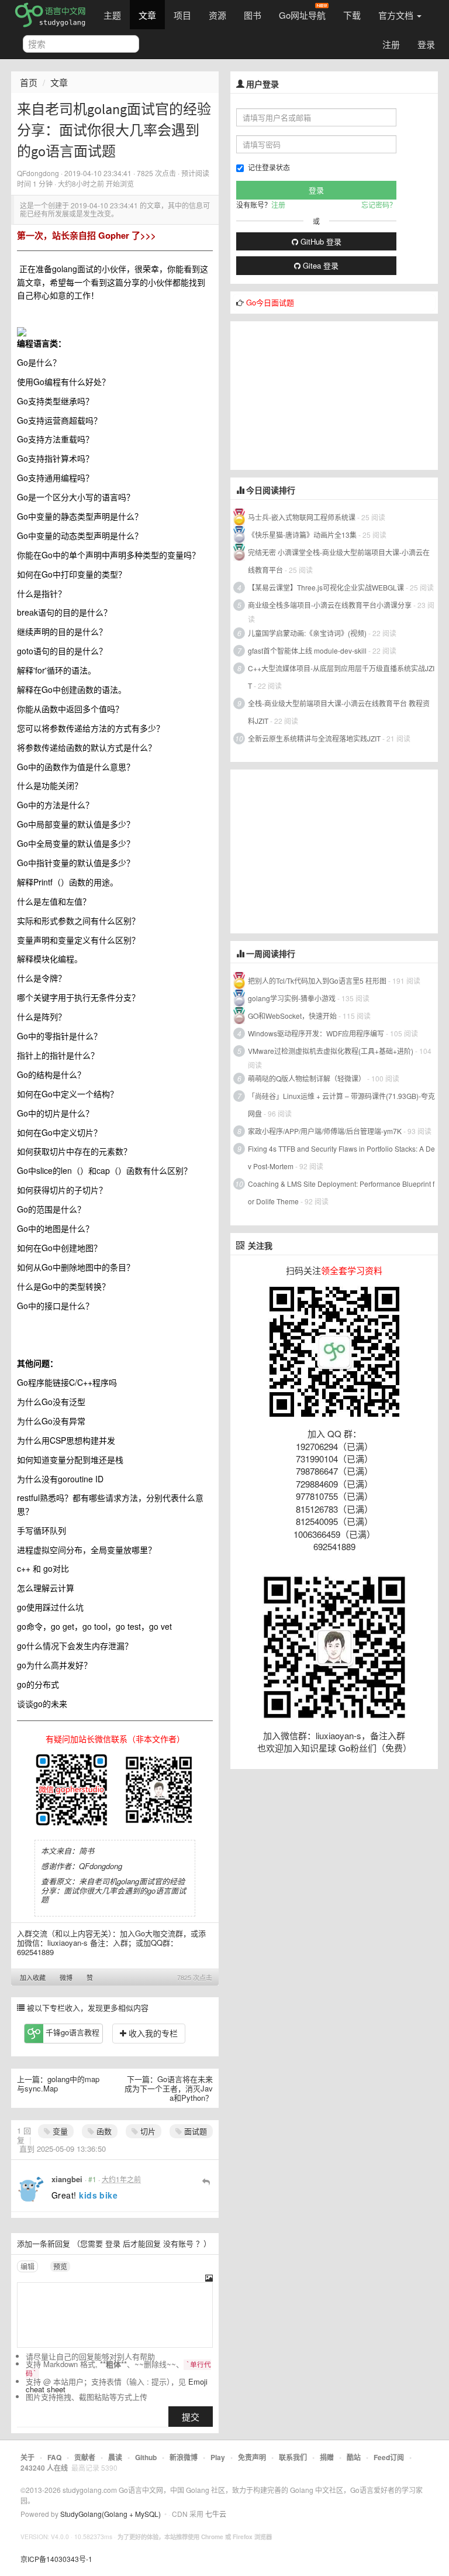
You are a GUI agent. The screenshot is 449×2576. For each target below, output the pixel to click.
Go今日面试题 (270, 302)
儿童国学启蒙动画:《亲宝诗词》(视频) (307, 633)
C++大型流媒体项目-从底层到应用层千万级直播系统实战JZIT (341, 677)
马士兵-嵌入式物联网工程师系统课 (302, 517)
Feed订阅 (389, 2457)
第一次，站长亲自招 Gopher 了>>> (87, 235)
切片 (147, 2131)
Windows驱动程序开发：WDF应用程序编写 (316, 1033)
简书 (87, 1851)
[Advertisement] (318, 394)
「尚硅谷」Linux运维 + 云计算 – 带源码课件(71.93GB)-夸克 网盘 (341, 1105)
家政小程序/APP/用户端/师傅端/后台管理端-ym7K (325, 1131)
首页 (29, 82)
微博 (66, 1977)
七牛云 (216, 2514)
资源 (217, 15)
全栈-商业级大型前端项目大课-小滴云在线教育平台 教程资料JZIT (339, 712)
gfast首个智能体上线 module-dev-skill (307, 650)
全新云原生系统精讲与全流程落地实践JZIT (314, 738)
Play (218, 2457)
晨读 (115, 2457)
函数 (103, 2131)
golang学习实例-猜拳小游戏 (292, 998)
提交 (191, 2417)
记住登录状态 (269, 167)
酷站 (354, 2457)
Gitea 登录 (320, 265)
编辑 (27, 2266)
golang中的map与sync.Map (58, 2084)
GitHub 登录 (320, 241)
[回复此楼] (206, 2181)
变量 (59, 2131)
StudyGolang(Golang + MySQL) (110, 2514)
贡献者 (85, 2457)
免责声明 (252, 2457)
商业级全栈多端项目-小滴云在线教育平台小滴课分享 (330, 605)
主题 (112, 15)
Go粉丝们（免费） (375, 1748)
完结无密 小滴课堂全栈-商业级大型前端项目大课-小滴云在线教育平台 (339, 561)
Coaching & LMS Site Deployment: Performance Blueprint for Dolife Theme (341, 1192)
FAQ (54, 2457)
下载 (352, 15)
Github (146, 2457)
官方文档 (397, 15)
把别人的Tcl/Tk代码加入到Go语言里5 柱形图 (317, 980)
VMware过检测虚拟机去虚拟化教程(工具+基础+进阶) (331, 1051)
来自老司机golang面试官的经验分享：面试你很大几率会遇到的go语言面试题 (113, 1890)
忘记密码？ (379, 205)
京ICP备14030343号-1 (56, 2559)
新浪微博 (184, 2457)
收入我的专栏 (152, 2033)
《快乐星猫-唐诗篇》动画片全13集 (302, 535)
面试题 (194, 2131)
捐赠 (327, 2457)
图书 (253, 15)
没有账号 (178, 2243)
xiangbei (67, 2179)
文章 (147, 15)
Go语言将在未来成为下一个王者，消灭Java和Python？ (169, 2088)
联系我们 (293, 2457)
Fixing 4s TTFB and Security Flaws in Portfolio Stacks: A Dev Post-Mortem (341, 1157)
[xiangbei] (31, 2189)
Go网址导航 (302, 15)
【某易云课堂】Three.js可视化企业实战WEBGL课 (326, 587)
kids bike (98, 2195)
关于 (27, 2457)
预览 (60, 2266)
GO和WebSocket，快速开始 (292, 1016)
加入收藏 (33, 1977)
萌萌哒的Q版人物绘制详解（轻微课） (307, 1078)
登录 (426, 44)
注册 (391, 44)
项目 (182, 15)
